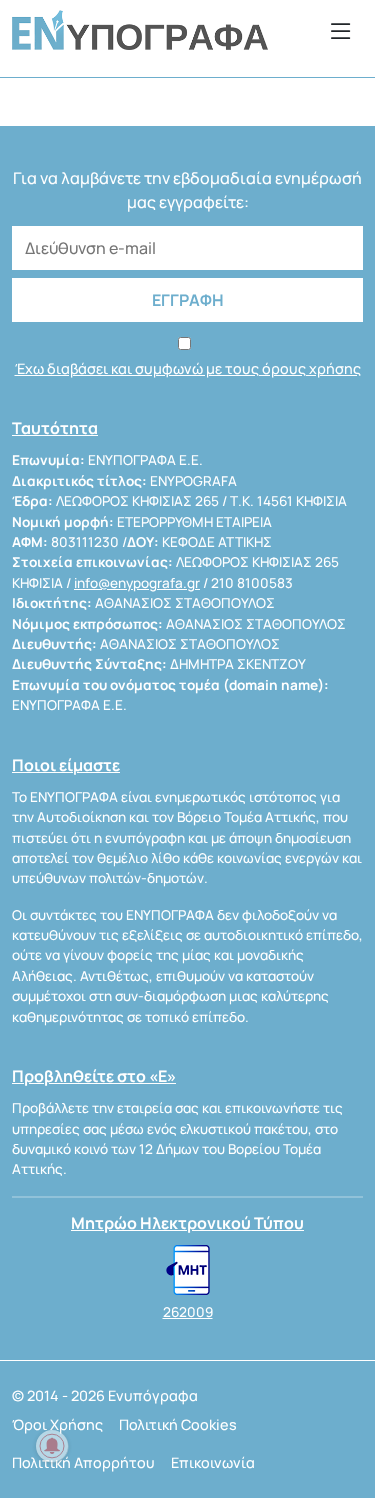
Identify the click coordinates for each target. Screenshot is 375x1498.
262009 (188, 1312)
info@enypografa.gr (137, 583)
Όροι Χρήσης (57, 1424)
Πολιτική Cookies (178, 1424)
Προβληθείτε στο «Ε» (94, 1076)
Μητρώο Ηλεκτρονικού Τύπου (187, 1223)
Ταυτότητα (55, 428)
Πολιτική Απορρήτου (83, 1462)
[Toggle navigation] (341, 30)
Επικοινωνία (213, 1462)
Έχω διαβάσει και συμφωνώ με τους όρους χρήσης (188, 368)
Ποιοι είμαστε (66, 765)
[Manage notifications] (52, 1446)
